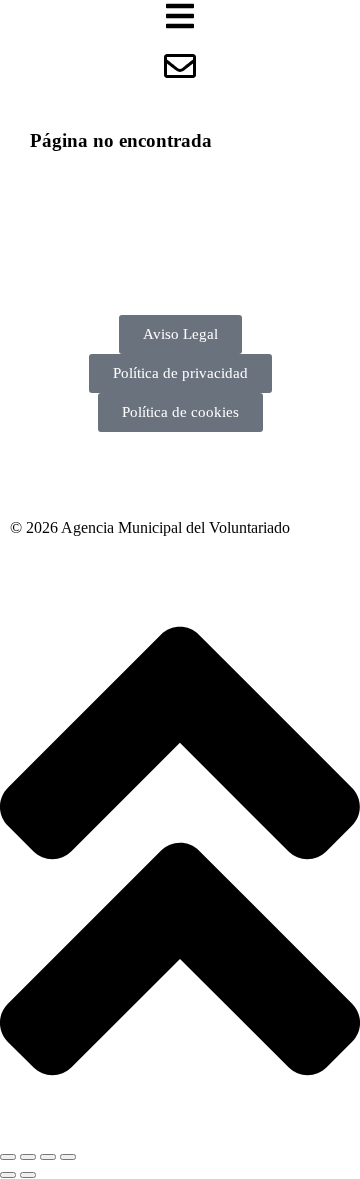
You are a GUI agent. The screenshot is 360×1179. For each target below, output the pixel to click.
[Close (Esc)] (8, 1157)
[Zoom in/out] (68, 1157)
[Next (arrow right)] (28, 1175)
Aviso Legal (180, 334)
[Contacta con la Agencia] (180, 66)
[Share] (28, 1157)
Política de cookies (180, 412)
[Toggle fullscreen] (48, 1157)
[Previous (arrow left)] (8, 1175)
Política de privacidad (180, 373)
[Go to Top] (180, 1133)
